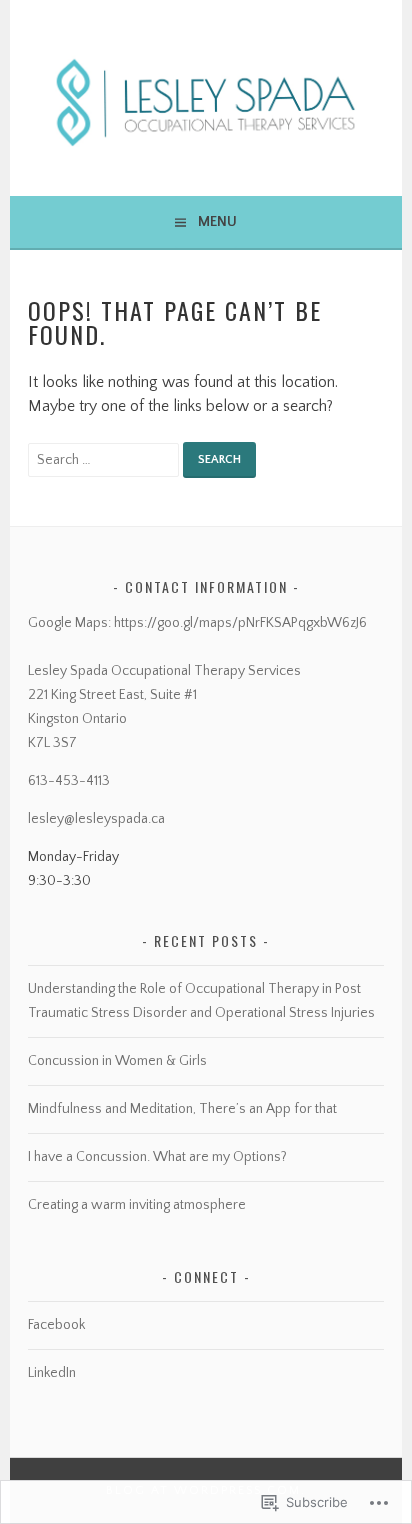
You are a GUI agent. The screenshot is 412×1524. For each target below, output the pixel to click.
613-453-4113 (69, 781)
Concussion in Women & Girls (117, 1061)
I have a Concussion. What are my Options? (157, 1157)
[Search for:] (105, 459)
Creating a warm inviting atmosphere (137, 1205)
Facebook (56, 1325)
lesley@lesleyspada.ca (96, 819)
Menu (217, 222)
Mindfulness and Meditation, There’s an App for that (182, 1109)
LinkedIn (52, 1373)
